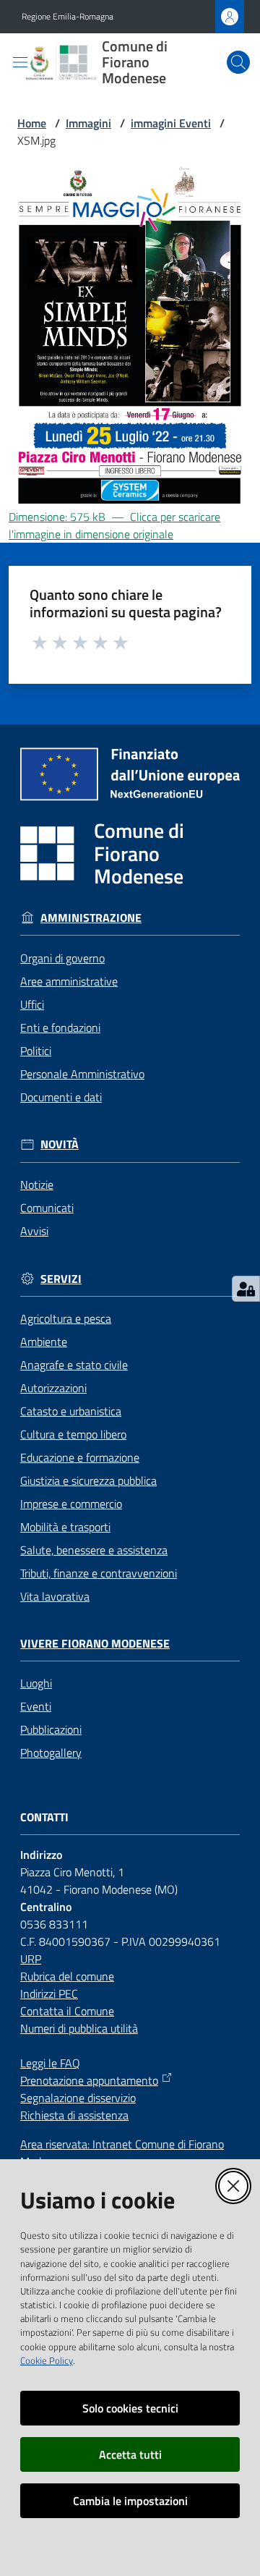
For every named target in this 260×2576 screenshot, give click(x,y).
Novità (60, 1144)
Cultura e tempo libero (73, 1434)
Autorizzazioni (53, 1388)
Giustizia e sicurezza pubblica (88, 1480)
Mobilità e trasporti (65, 1527)
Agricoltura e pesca (66, 1318)
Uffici (32, 1004)
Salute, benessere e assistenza (94, 1550)
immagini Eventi (171, 123)
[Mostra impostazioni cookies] (246, 1289)
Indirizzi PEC (49, 1994)
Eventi (36, 1706)
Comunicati (47, 1208)
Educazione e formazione (80, 1457)
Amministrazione (91, 918)
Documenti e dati (61, 1097)
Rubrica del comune (67, 1976)
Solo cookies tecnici (130, 2408)
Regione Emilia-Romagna (68, 17)
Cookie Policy (47, 2360)
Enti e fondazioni (60, 1028)
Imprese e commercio (71, 1504)
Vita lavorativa (55, 1596)
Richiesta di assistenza (74, 2115)
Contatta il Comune (67, 2011)
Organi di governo (62, 958)
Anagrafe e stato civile (74, 1365)
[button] (238, 62)
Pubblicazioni (51, 1729)
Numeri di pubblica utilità (79, 2028)
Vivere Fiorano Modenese (95, 1644)
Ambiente (44, 1342)
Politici (36, 1051)
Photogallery (51, 1753)
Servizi (61, 1279)
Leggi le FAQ (50, 2063)
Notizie (37, 1185)
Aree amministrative (69, 981)
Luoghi (36, 1683)
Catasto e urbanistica (71, 1411)
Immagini (88, 123)
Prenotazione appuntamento (89, 2080)
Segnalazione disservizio (78, 2098)
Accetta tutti (130, 2454)
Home (32, 123)
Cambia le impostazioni (130, 2501)
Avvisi (34, 1231)
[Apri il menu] (20, 62)
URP (31, 1959)
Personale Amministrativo (82, 1074)
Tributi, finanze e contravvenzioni (99, 1573)
